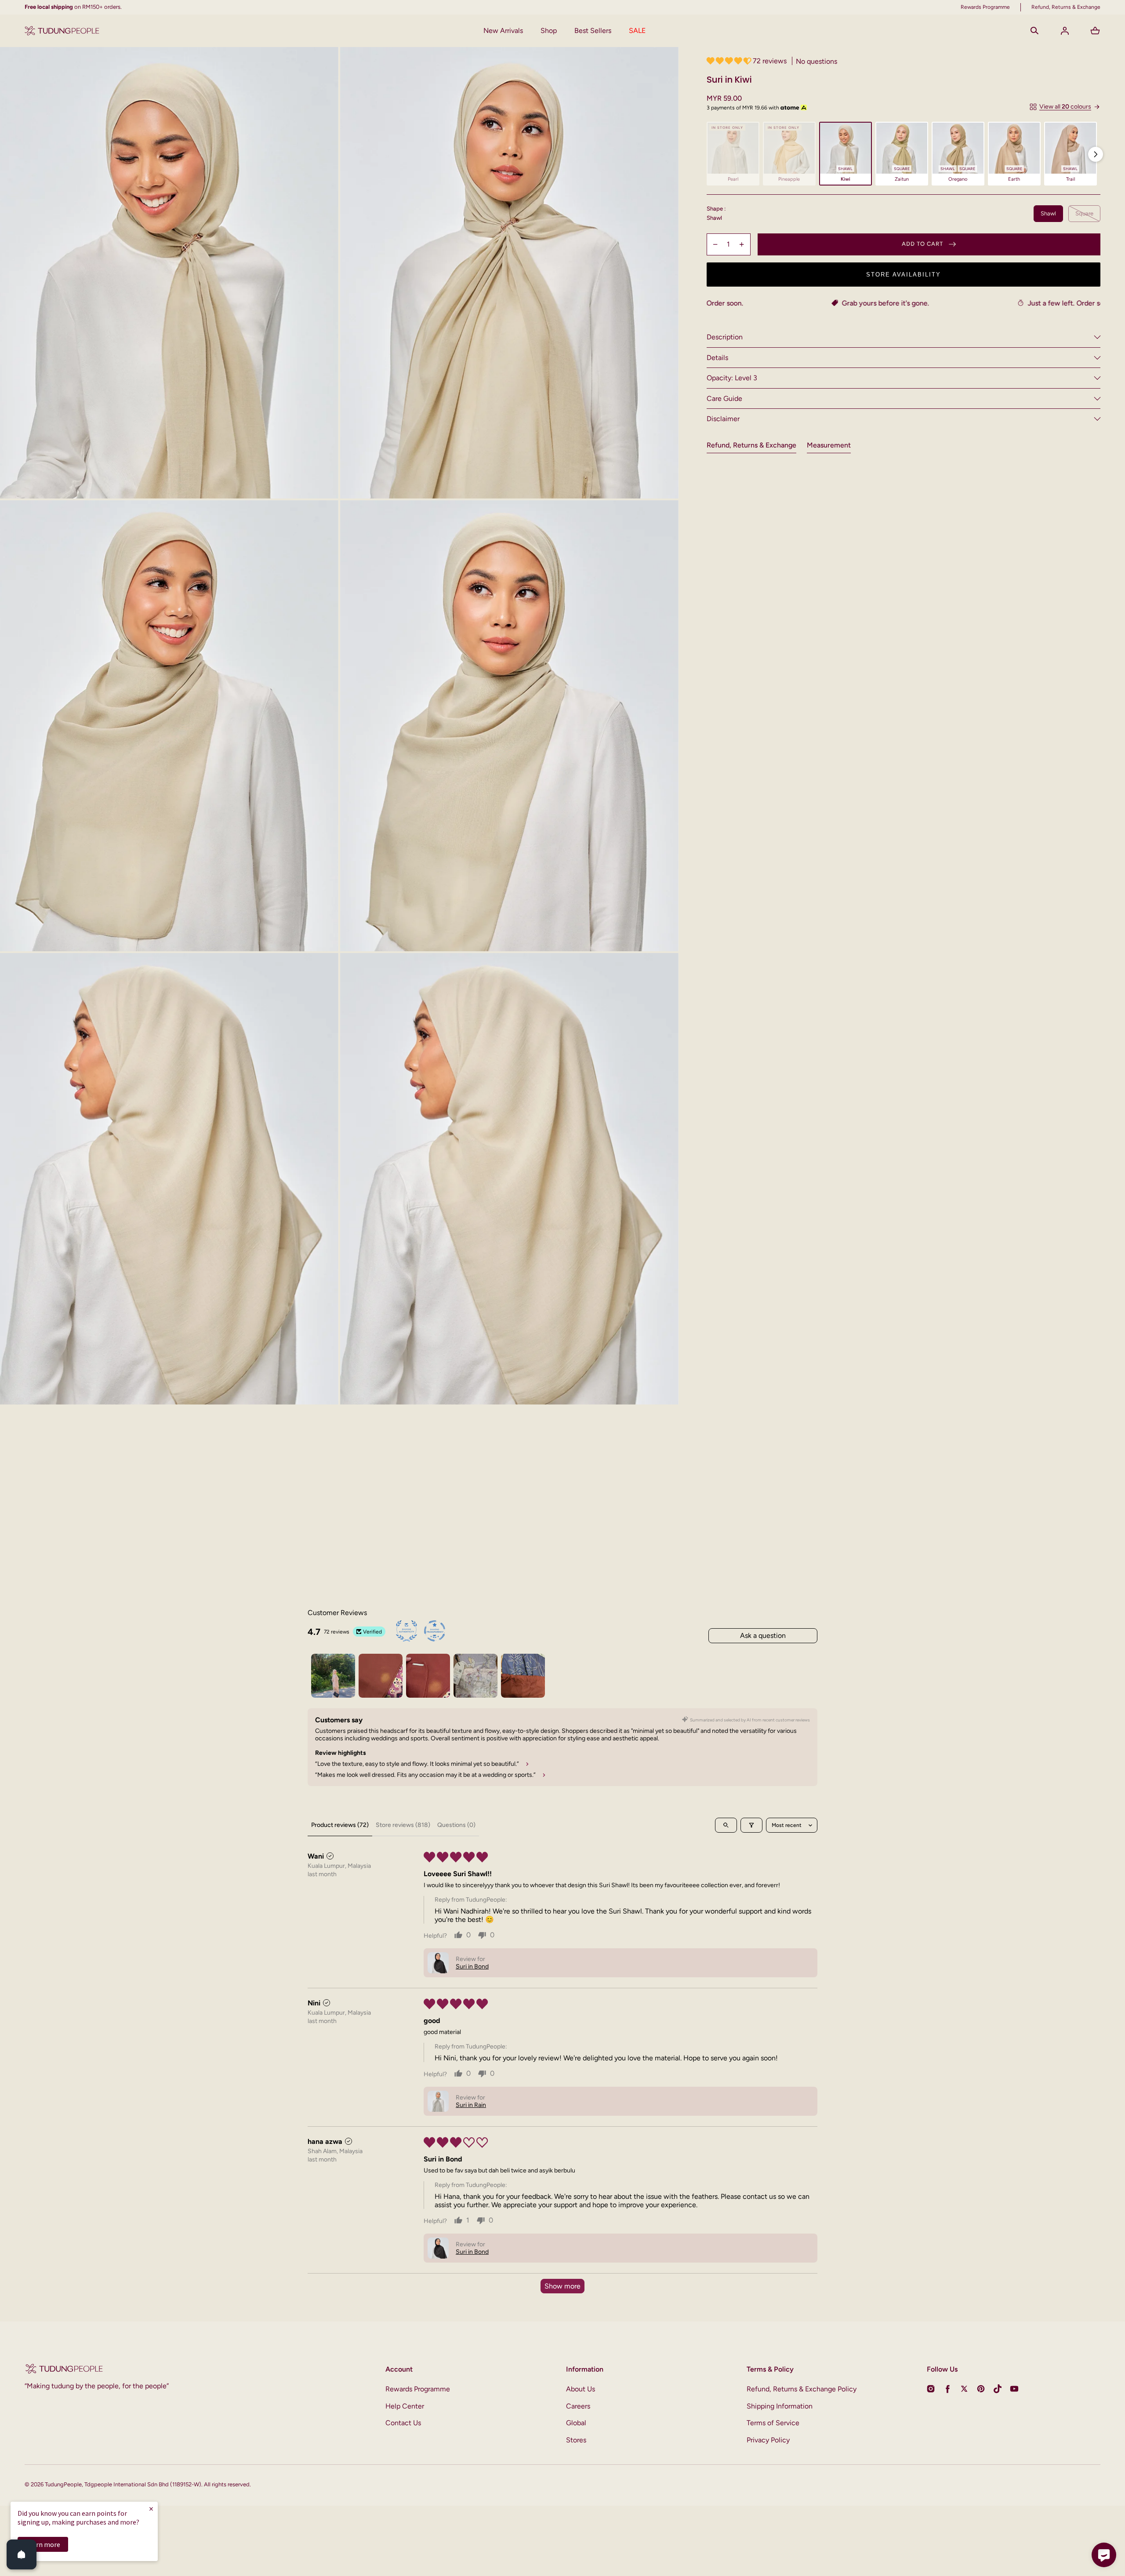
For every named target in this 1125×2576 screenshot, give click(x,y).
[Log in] (1065, 31)
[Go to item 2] (381, 1676)
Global (576, 2423)
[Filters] (751, 1825)
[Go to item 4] (475, 1676)
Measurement (829, 445)
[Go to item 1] (333, 1676)
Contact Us (403, 2423)
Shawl (1048, 213)
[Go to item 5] (523, 1676)
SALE (637, 31)
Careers (578, 2406)
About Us (581, 2389)
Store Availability (904, 275)
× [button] (151, 2509)
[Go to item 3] (428, 1676)
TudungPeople (63, 2484)
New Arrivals (503, 31)
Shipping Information (780, 2406)
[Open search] (726, 1825)
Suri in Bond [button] (472, 1967)
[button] (1034, 31)
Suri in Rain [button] (471, 2105)
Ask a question (763, 1635)
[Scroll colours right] (1096, 154)
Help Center (405, 2406)
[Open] (22, 2554)
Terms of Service (773, 2423)
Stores (576, 2440)
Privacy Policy (768, 2440)
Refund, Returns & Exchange (751, 445)
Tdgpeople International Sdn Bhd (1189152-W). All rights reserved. (168, 2484)
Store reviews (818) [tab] (403, 1825)
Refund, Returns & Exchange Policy (802, 2389)
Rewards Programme (418, 2389)
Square (1084, 213)
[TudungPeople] (62, 31)
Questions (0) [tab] (456, 1825)
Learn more (43, 2544)
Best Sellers (593, 31)
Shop (549, 31)
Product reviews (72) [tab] (340, 1825)
